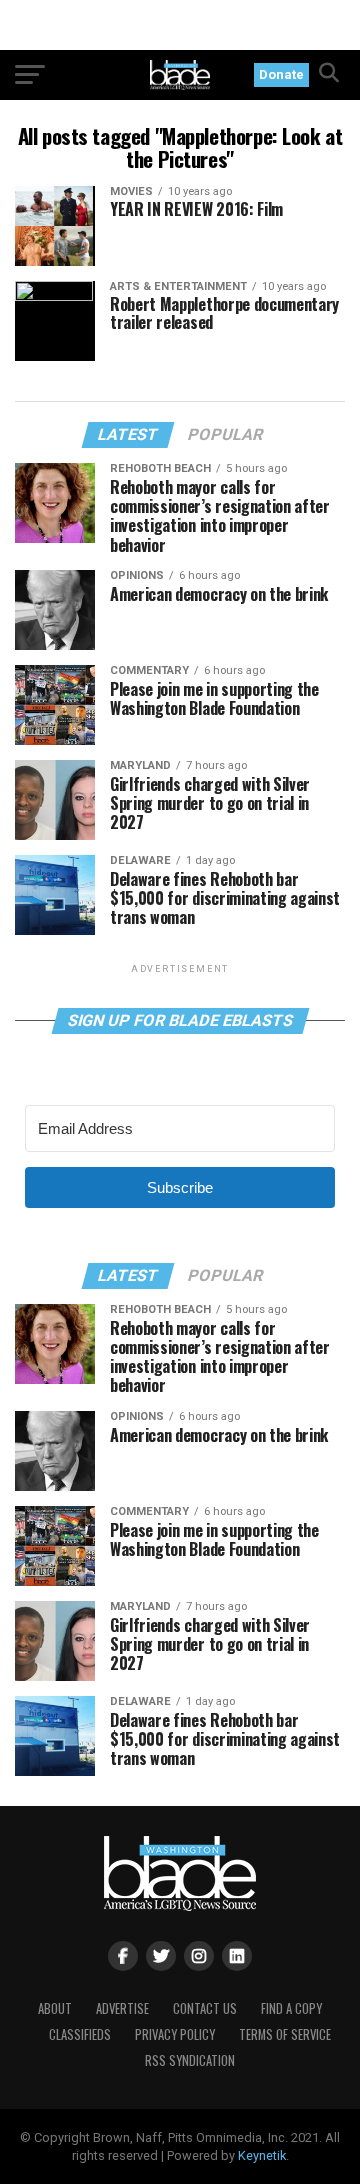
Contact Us (205, 2008)
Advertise (122, 2008)
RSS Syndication (190, 2060)
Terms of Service (285, 2034)
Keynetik (262, 2155)
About (55, 2008)
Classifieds (80, 2034)
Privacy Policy (175, 2034)
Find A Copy (291, 2008)
